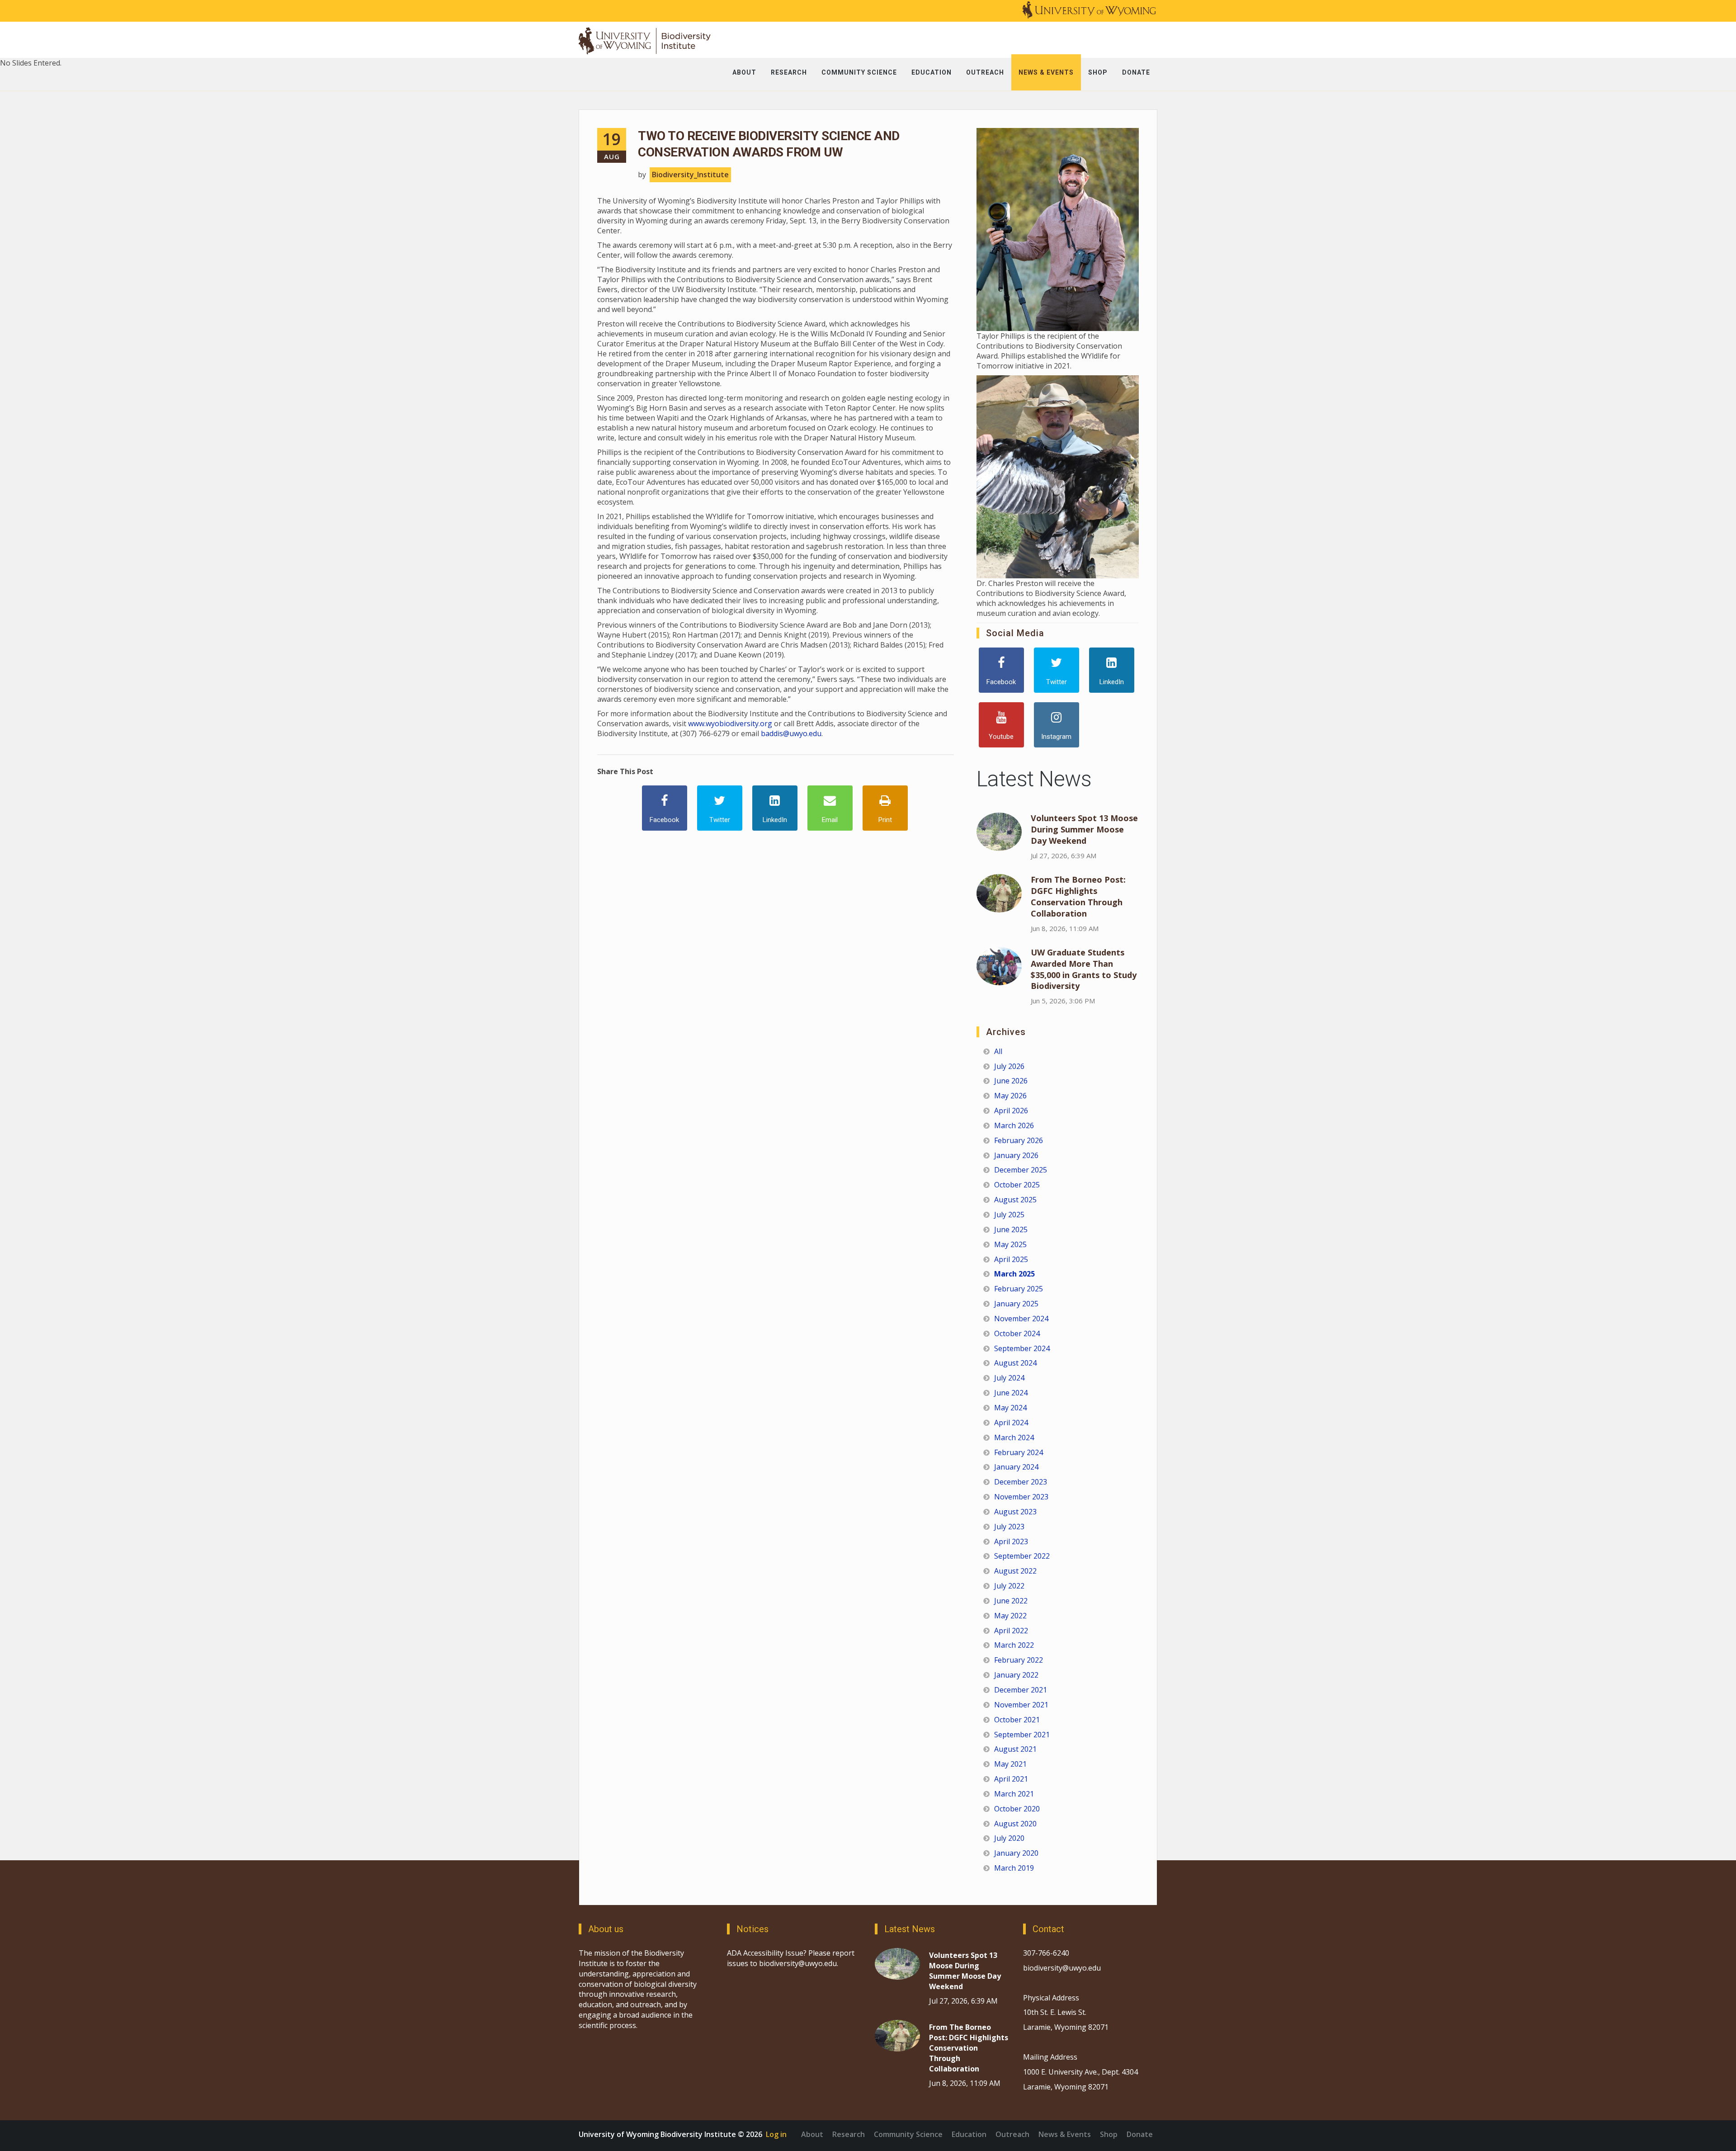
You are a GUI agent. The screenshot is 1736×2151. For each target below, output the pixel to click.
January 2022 (1016, 1675)
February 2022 (1019, 1660)
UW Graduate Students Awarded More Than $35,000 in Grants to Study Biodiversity (1084, 969)
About (812, 2134)
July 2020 (1009, 1838)
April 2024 (1011, 1423)
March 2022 (1014, 1645)
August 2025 (1015, 1200)
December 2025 (1021, 1170)
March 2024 (1014, 1437)
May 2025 (1010, 1244)
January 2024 (1016, 1467)
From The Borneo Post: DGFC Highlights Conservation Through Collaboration (1078, 896)
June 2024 (1011, 1393)
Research (849, 2134)
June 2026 (1011, 1081)
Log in (776, 2134)
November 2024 (1021, 1319)
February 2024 (1019, 1452)
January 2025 (1016, 1304)
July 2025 (1009, 1215)
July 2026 (1009, 1066)
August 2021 (1015, 1749)
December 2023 (1021, 1482)
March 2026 (1014, 1125)
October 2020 (1017, 1809)
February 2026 (1019, 1140)
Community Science (908, 2134)
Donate (1140, 2134)
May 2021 (1010, 1764)
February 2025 (1019, 1289)
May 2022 (1010, 1616)
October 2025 (1017, 1185)
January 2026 (1016, 1155)
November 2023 (1021, 1497)
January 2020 (1016, 1853)
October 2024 (1017, 1333)
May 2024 (1010, 1408)
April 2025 (1011, 1259)
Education (969, 2134)
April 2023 (1011, 1541)
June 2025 (1011, 1229)
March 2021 (1014, 1794)
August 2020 (1015, 1824)
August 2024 (1015, 1363)
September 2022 (1022, 1556)
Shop (1109, 2134)
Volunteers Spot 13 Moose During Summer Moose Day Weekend (1084, 829)
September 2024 (1022, 1348)
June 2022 (1011, 1601)
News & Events (1065, 2134)
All (998, 1051)
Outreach (1012, 2134)
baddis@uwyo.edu (791, 733)
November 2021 (1021, 1705)
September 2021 (1022, 1735)
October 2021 (1017, 1720)
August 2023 (1015, 1512)
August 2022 (1015, 1571)
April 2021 (1011, 1779)
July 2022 (1009, 1586)
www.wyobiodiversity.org (730, 723)
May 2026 (1010, 1096)
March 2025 (1014, 1274)
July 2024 (1009, 1378)
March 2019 (1014, 1868)
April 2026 (1011, 1111)
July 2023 (1009, 1527)
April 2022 (1011, 1631)
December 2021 (1021, 1690)
